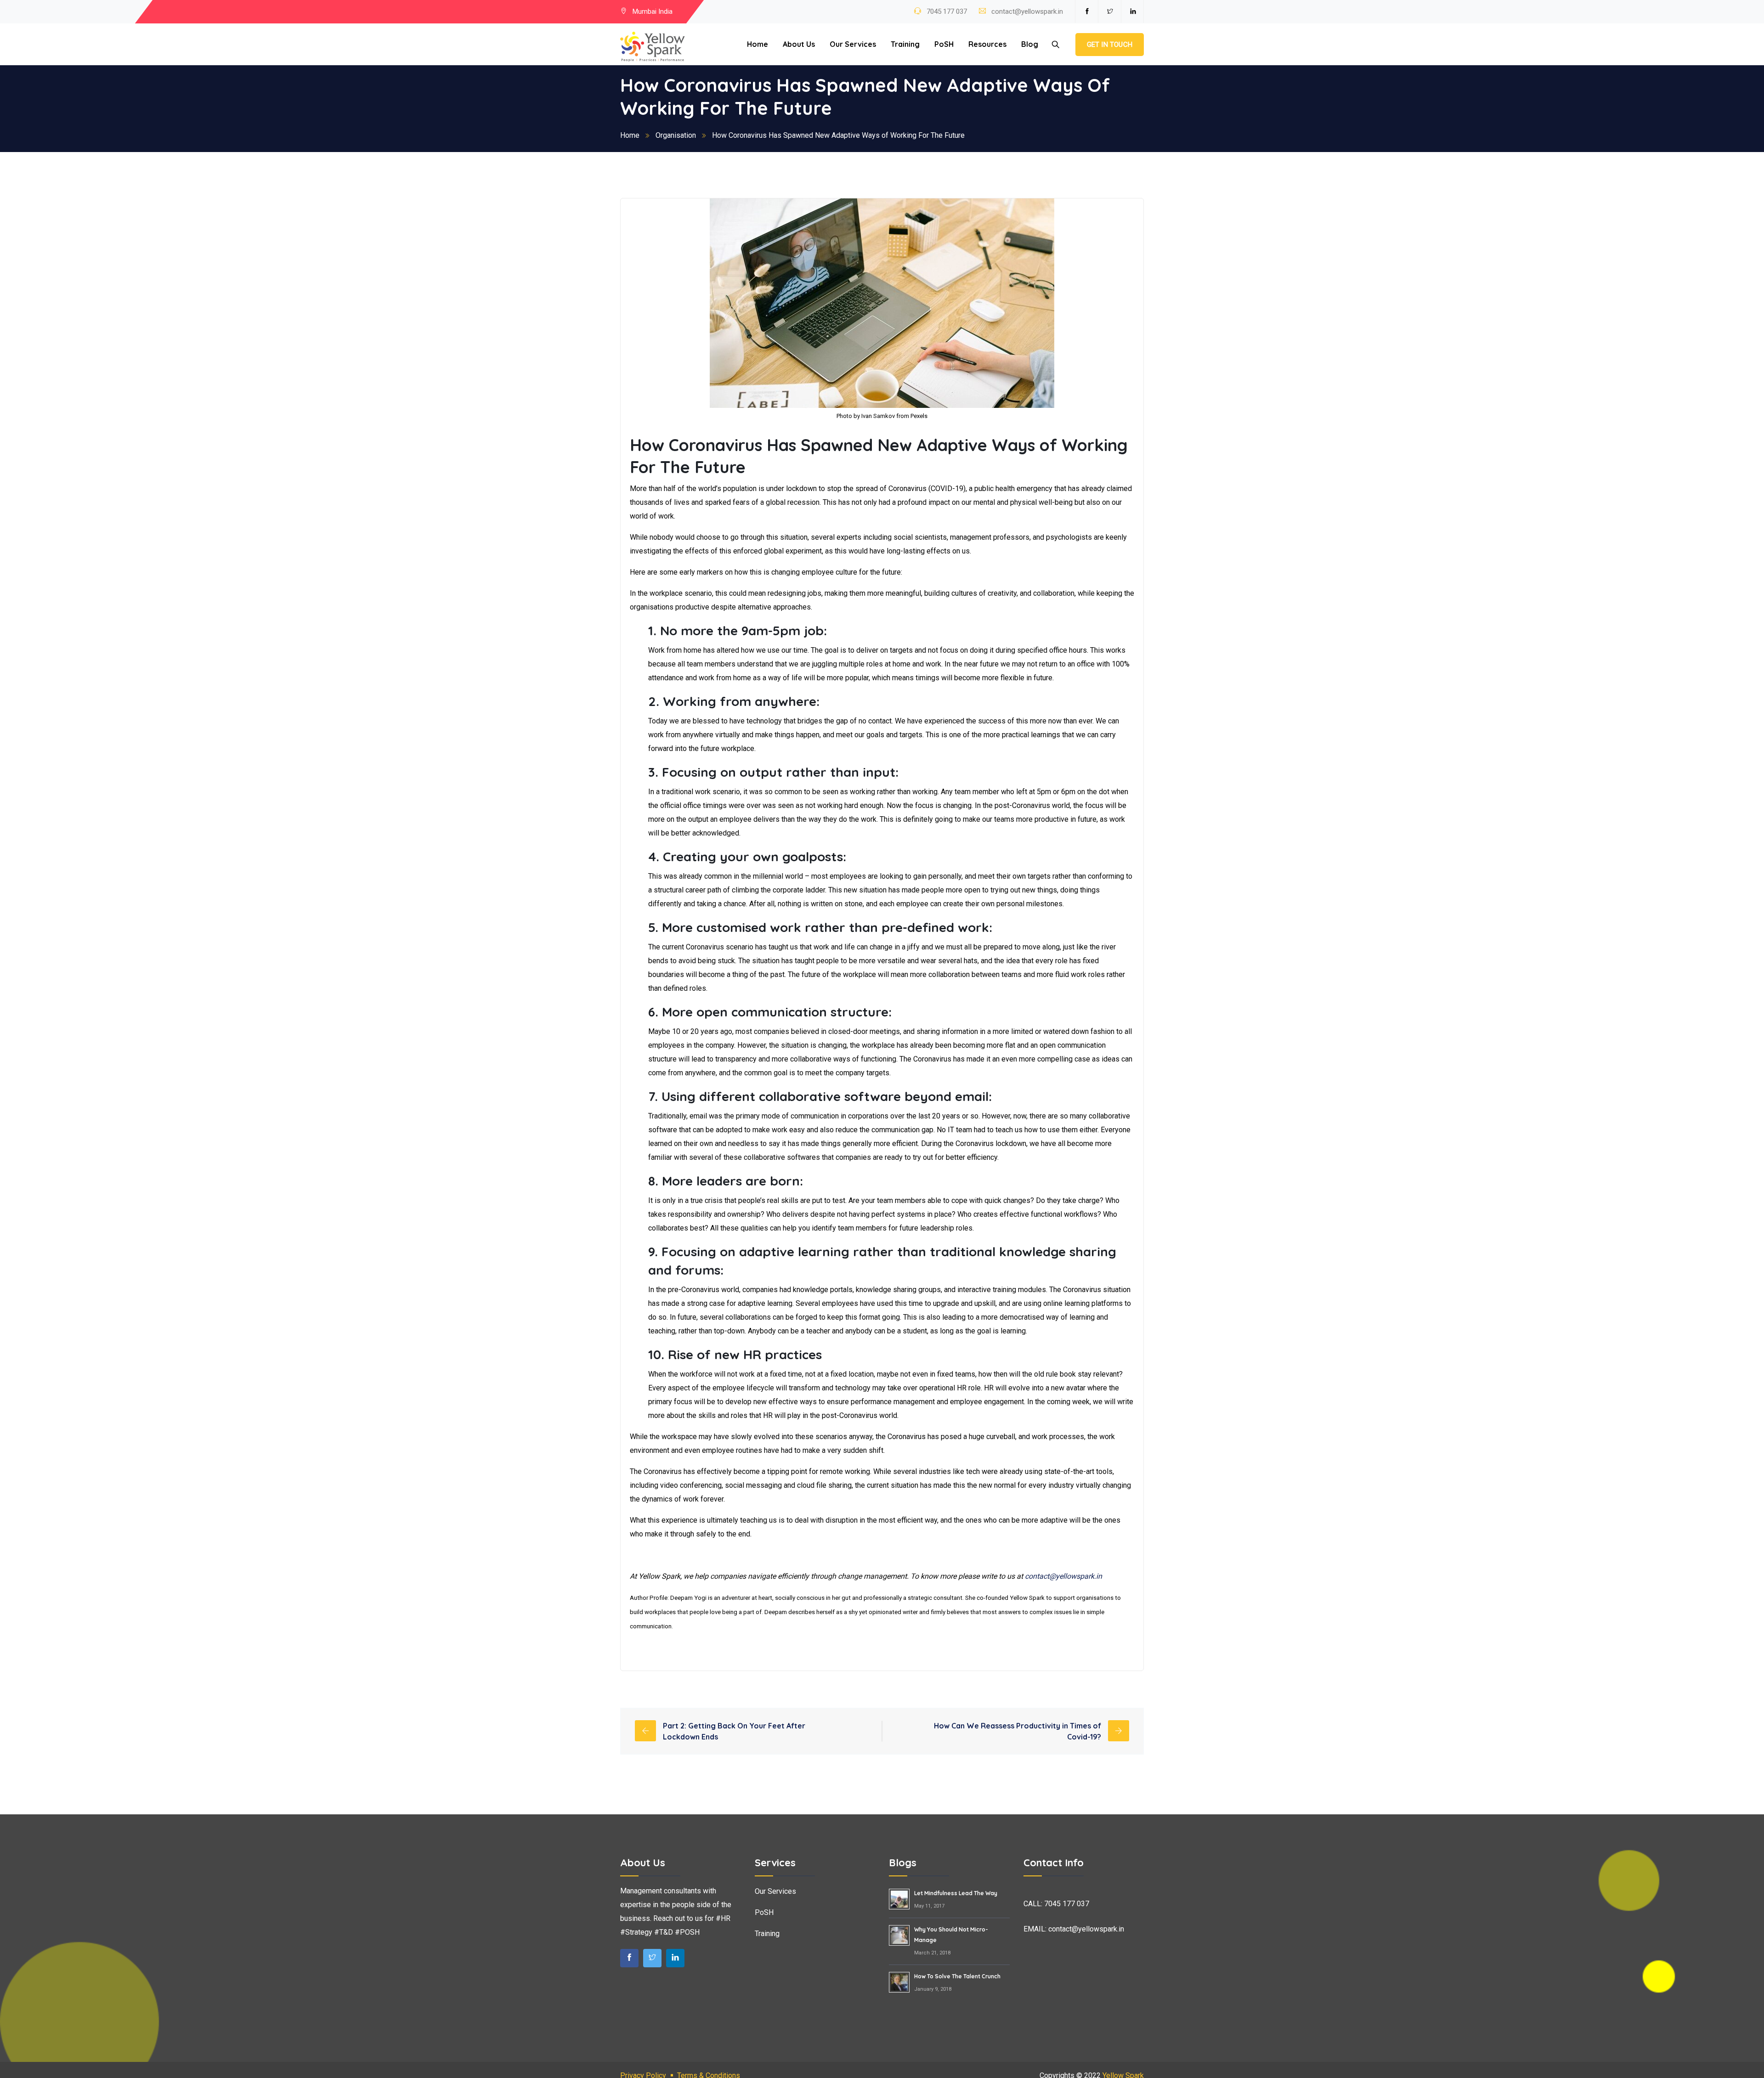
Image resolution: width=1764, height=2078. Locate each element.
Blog (1030, 44)
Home (758, 44)
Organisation (676, 135)
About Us (799, 44)
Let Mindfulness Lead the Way (956, 1893)
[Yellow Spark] (653, 47)
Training (905, 44)
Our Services (853, 44)
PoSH (944, 44)
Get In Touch (1110, 45)
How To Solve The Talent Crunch (957, 1976)
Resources (987, 44)
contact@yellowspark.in (1027, 11)
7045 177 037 (946, 11)
